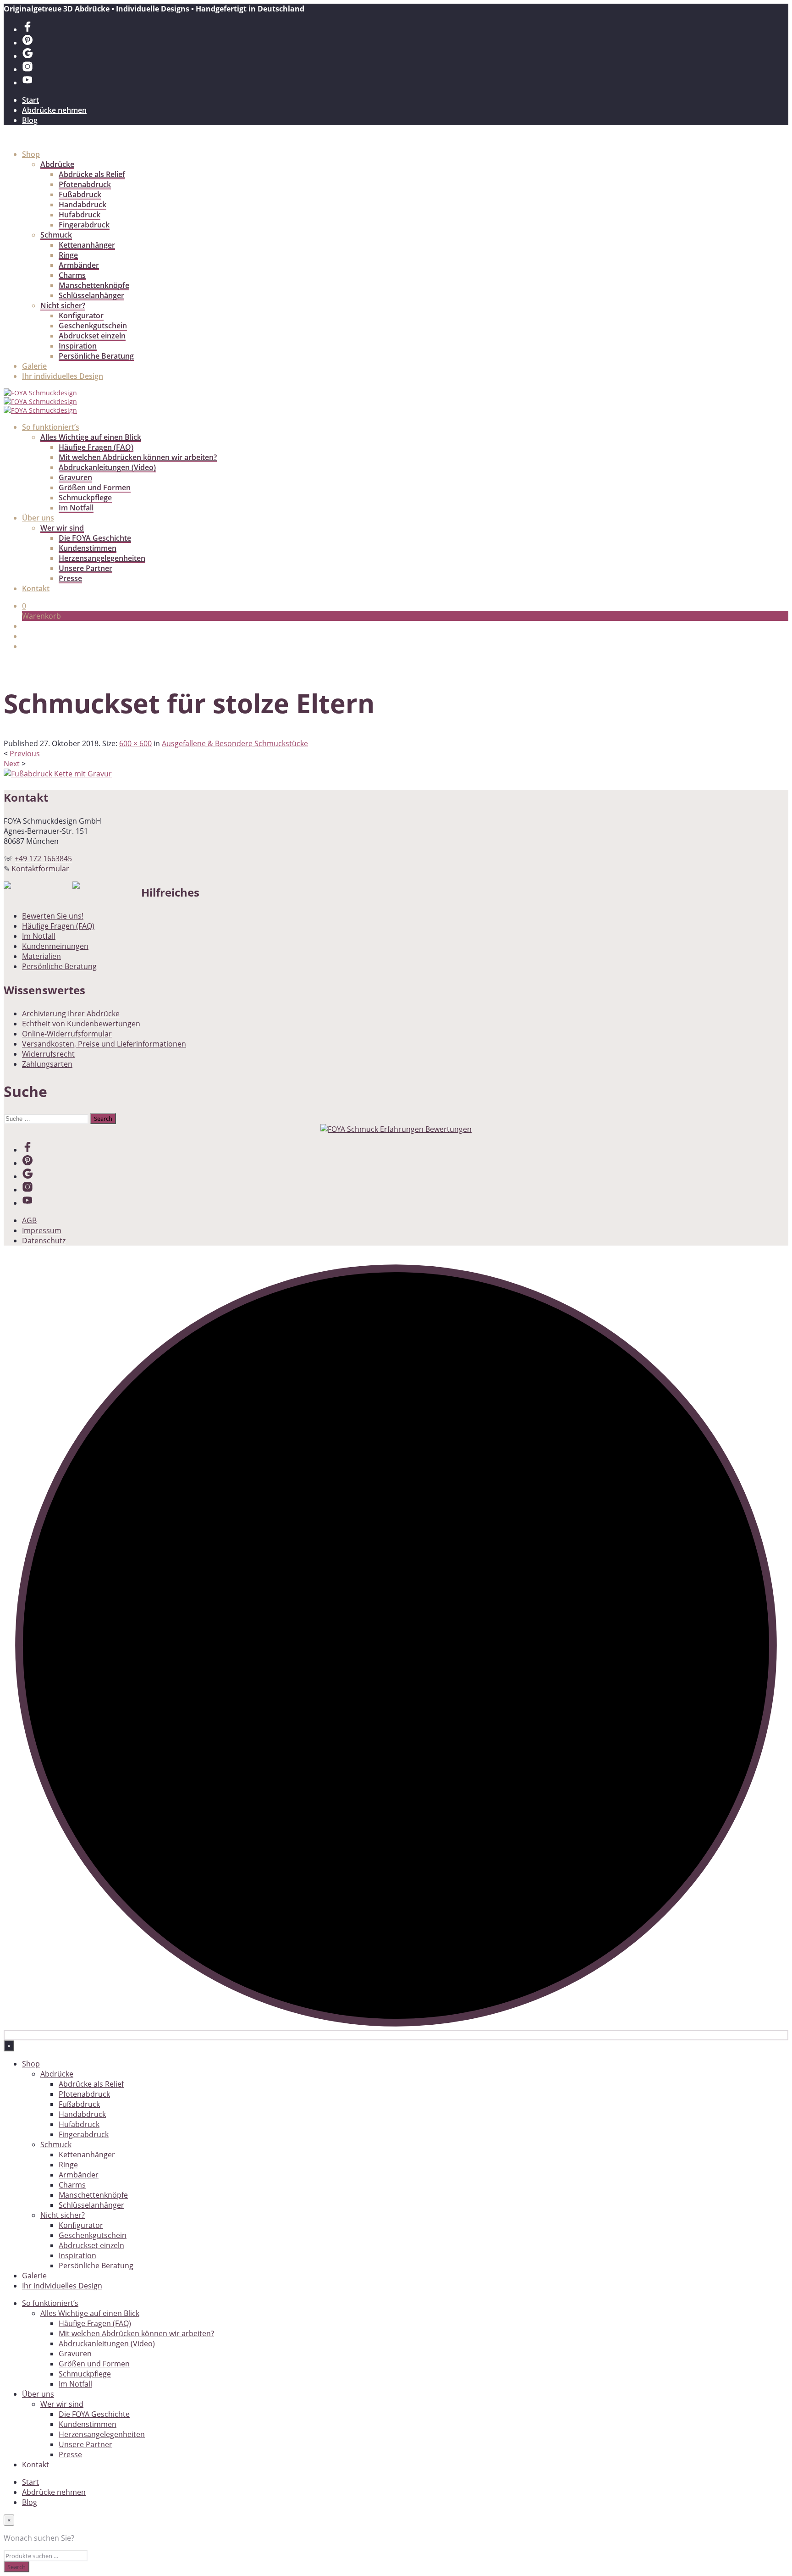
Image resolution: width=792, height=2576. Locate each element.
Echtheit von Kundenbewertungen (81, 1024)
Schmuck (56, 235)
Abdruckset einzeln (92, 336)
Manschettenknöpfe (94, 285)
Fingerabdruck (84, 225)
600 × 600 (135, 743)
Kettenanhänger (87, 245)
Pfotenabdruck (85, 184)
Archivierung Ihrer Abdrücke (71, 1014)
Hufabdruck (80, 215)
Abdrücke (57, 164)
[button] (24, 606)
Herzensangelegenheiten (102, 558)
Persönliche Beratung (96, 356)
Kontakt (36, 588)
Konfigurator (81, 316)
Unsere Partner (85, 568)
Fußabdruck (80, 194)
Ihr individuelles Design (63, 376)
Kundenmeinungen (55, 946)
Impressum (42, 1230)
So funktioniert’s (51, 427)
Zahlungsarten (47, 1064)
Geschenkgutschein (93, 326)
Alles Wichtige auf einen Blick (91, 437)
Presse (70, 578)
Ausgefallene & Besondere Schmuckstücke (235, 743)
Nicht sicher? (63, 305)
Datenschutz (44, 1241)
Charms (72, 275)
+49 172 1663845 (43, 859)
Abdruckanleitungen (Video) (107, 467)
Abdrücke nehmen (54, 110)
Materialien (41, 956)
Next (12, 764)
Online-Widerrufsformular (67, 1034)
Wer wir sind (62, 528)
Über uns (38, 518)
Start (30, 100)
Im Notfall (76, 508)
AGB (29, 1220)
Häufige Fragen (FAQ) (96, 447)
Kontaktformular (40, 869)
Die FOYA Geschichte (95, 538)
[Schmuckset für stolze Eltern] (58, 774)
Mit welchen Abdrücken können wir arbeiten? (138, 457)
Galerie (34, 366)
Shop (31, 154)
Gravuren (75, 477)
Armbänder (79, 265)
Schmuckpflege (85, 498)
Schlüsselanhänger (91, 295)
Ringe (68, 255)
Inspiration (78, 346)
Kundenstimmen (88, 548)
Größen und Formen (95, 488)
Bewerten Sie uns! (53, 916)
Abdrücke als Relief (92, 174)
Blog (30, 120)
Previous (25, 753)
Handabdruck (82, 205)
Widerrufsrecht (48, 1054)
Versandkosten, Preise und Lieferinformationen (104, 1044)
